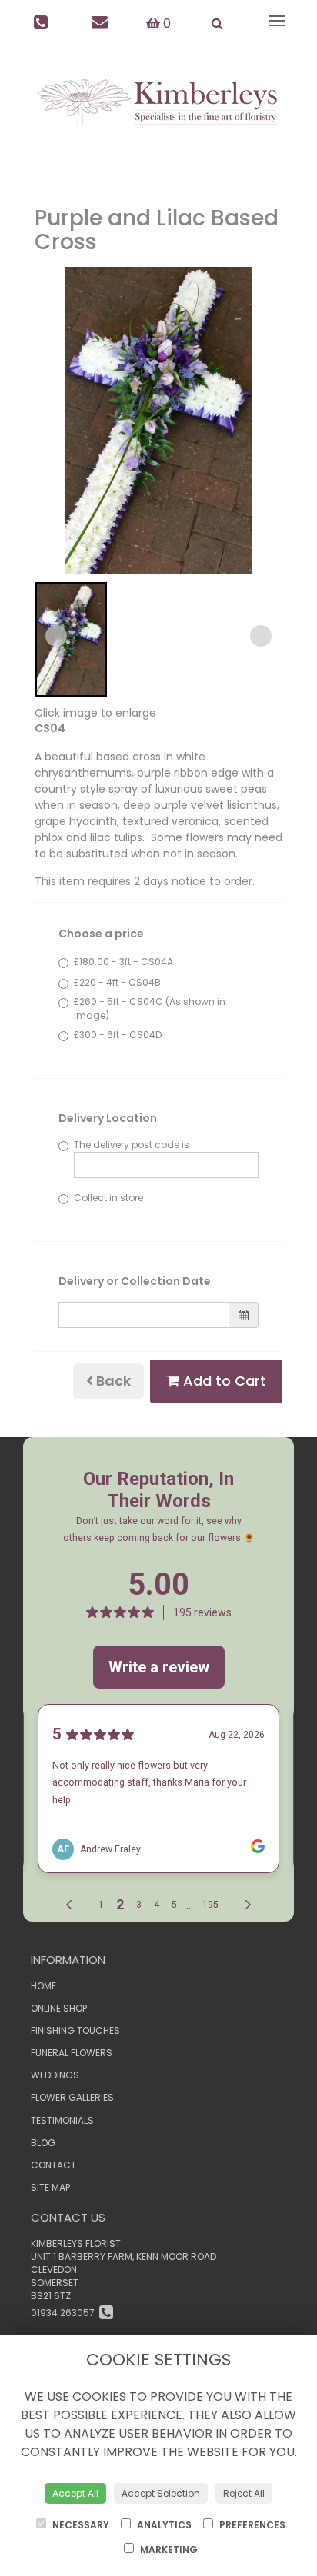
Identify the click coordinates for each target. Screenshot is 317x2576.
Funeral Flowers (72, 2053)
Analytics (163, 2525)
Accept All (75, 2493)
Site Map (50, 2187)
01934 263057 (65, 2313)
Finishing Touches (75, 2030)
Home (43, 1986)
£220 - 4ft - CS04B (117, 982)
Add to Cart (223, 1381)
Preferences (251, 2525)
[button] (71, 640)
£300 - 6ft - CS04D (118, 1035)
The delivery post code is (132, 1145)
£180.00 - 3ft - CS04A (123, 962)
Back (112, 1381)
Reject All (244, 2493)
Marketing (168, 2549)
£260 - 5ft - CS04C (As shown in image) (150, 1008)
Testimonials (62, 2120)
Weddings (55, 2075)
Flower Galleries (72, 2097)
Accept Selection (161, 2493)
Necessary (80, 2525)
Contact (53, 2165)
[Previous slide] (56, 636)
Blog (43, 2143)
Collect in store (108, 1198)
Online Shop (59, 2008)
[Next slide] (261, 636)
